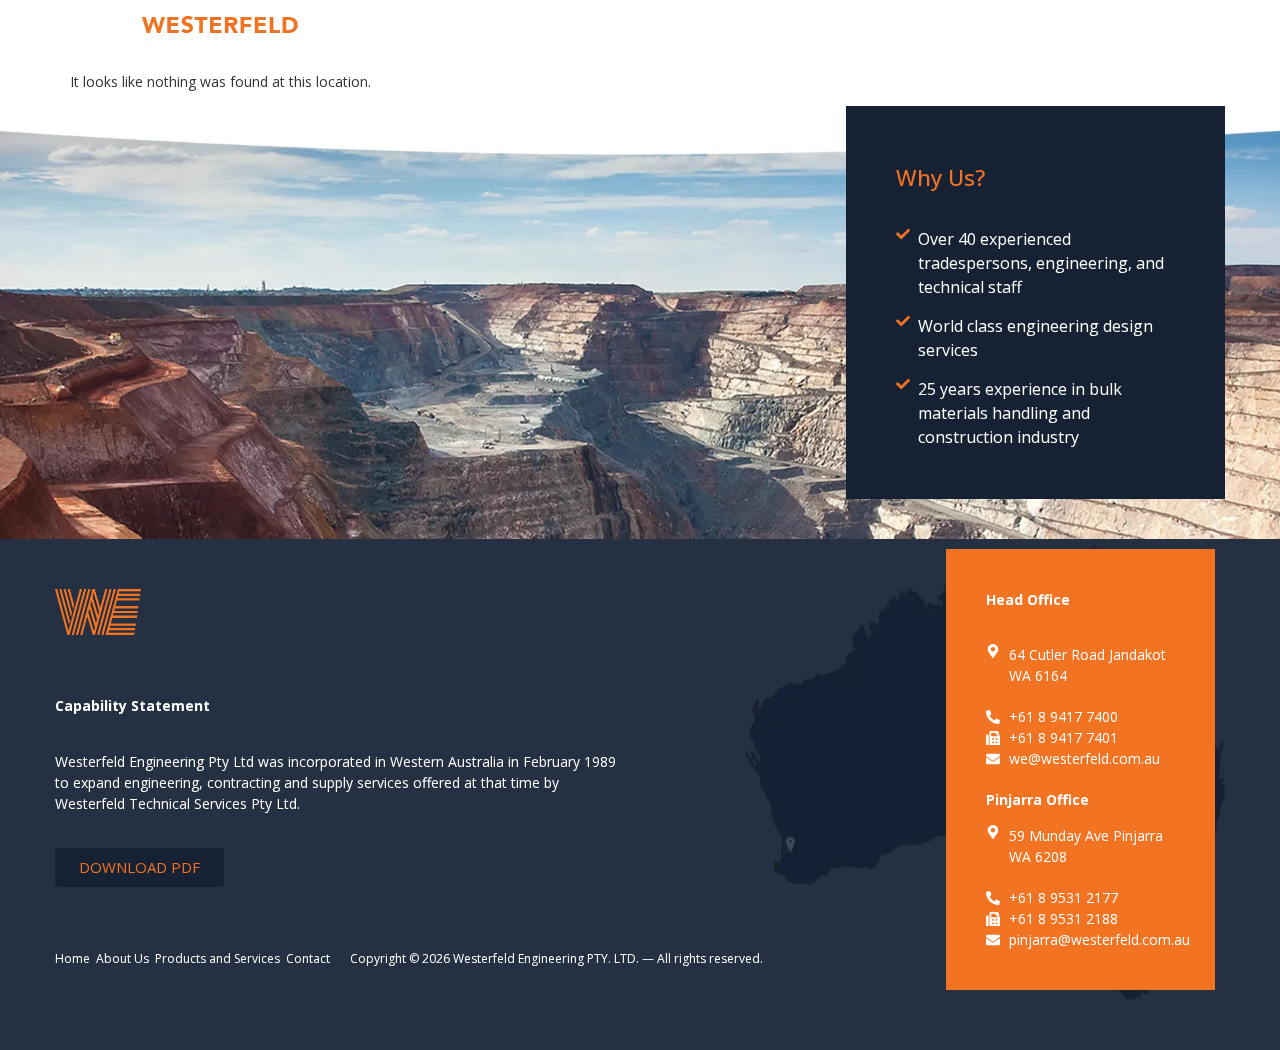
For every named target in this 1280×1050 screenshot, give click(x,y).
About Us (122, 958)
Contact (308, 958)
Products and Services (217, 958)
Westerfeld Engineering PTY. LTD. (546, 958)
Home (72, 958)
